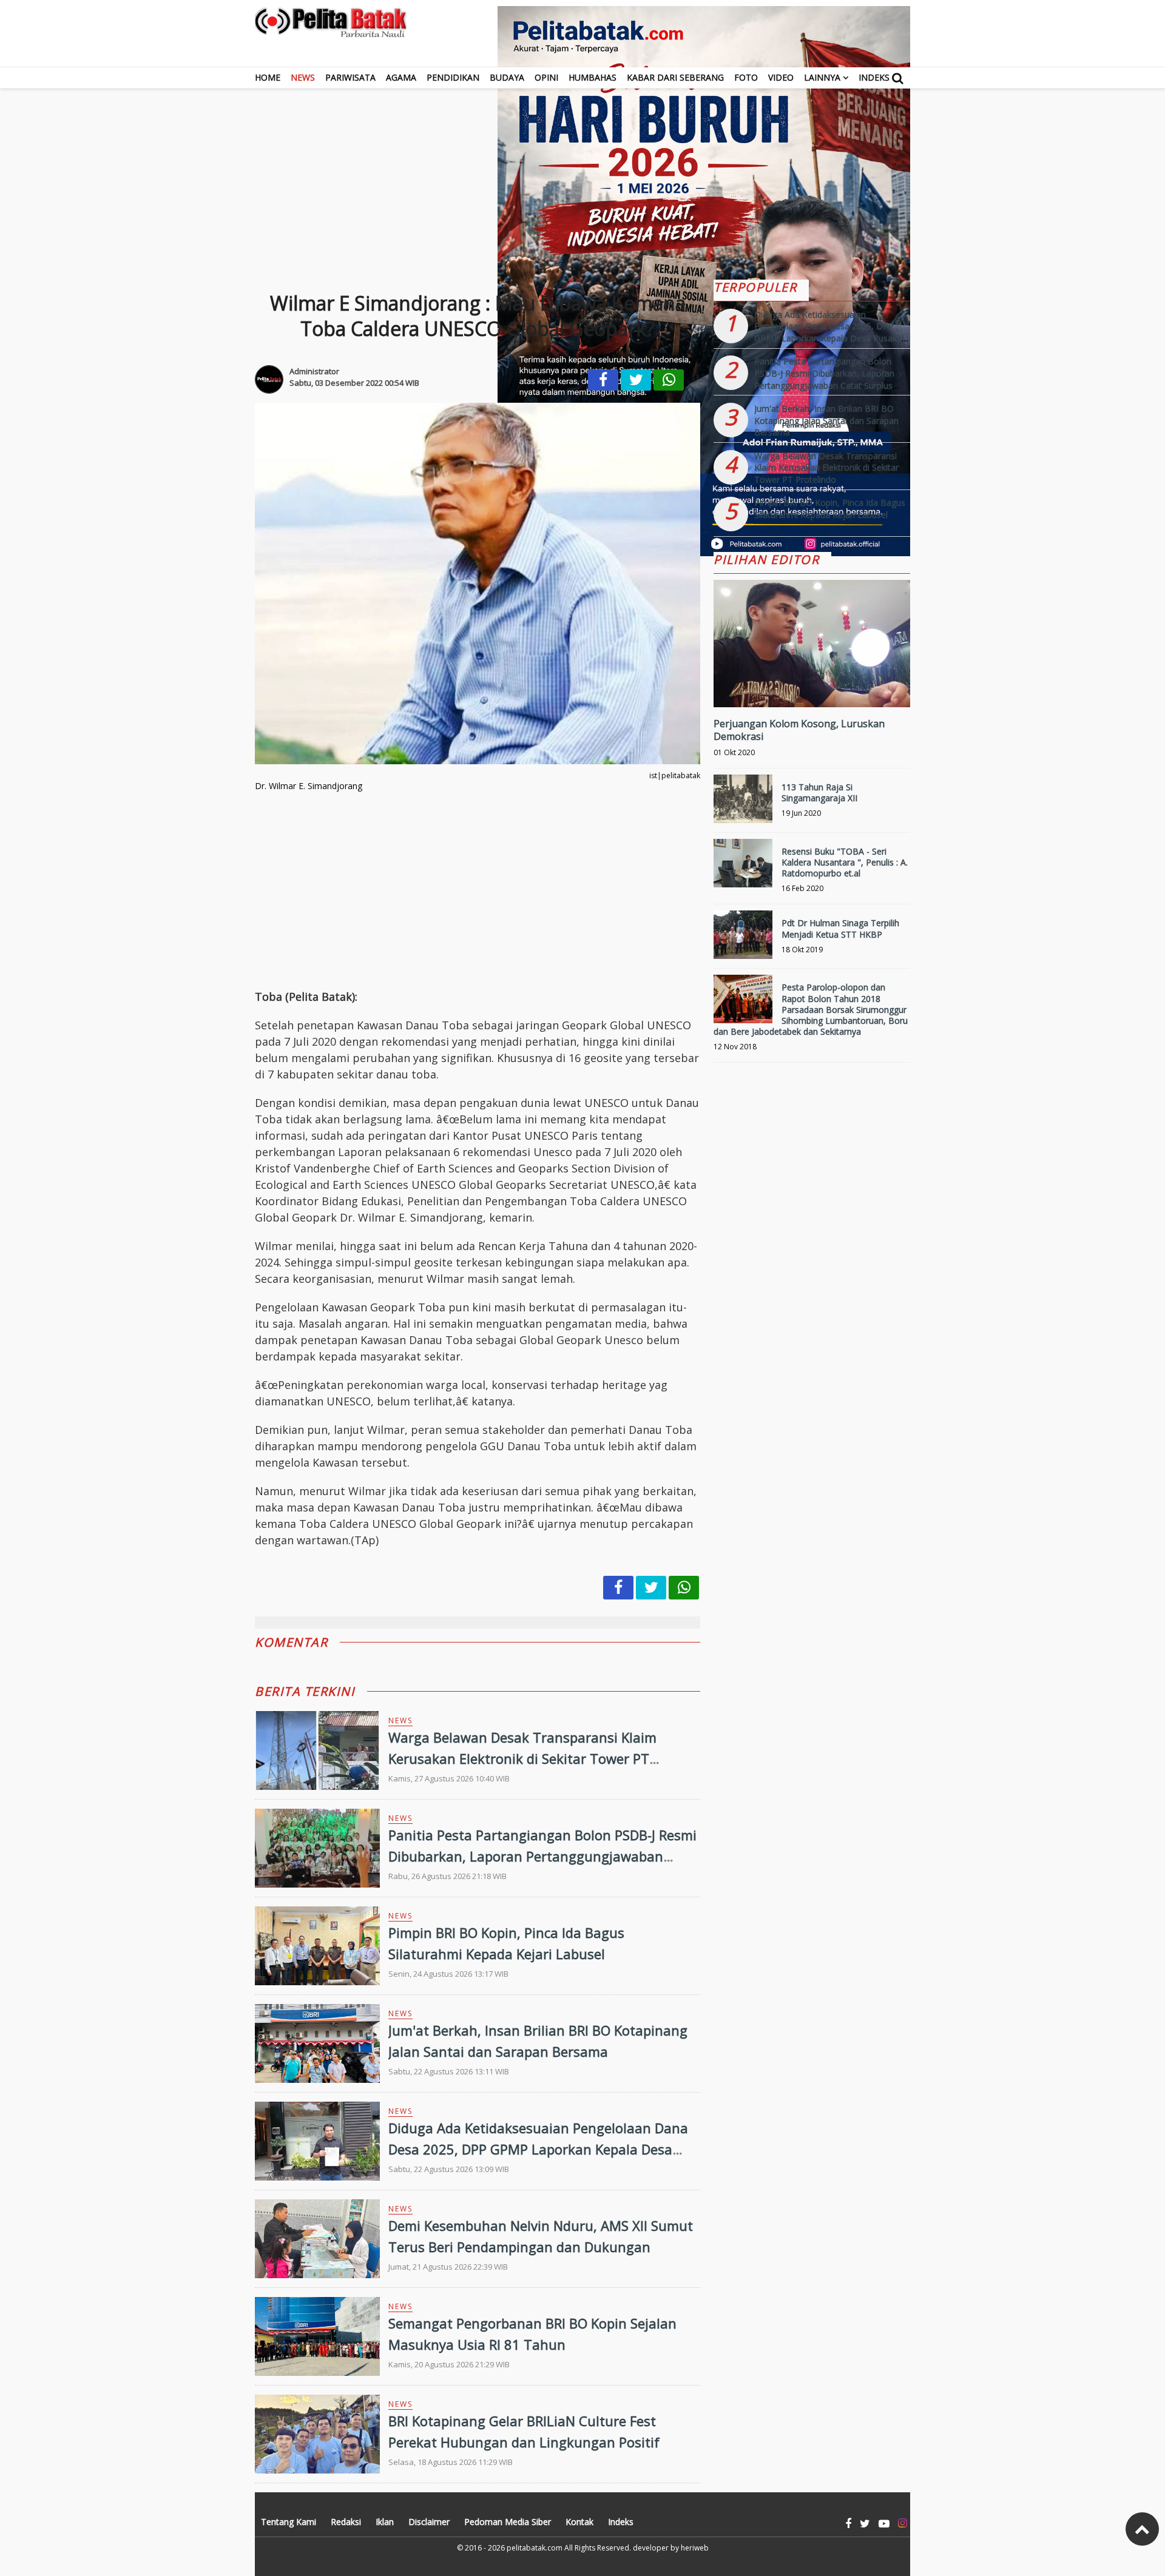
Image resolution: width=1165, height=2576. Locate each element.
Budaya (507, 77)
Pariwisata (350, 77)
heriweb (695, 2548)
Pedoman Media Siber (508, 2522)
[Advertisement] (582, 173)
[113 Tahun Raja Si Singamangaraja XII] (743, 804)
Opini (546, 77)
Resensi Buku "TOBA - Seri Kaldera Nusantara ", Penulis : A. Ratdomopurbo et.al (845, 862)
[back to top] (1142, 2529)
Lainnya (822, 77)
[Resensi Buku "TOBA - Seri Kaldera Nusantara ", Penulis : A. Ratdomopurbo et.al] (743, 868)
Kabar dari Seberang (675, 77)
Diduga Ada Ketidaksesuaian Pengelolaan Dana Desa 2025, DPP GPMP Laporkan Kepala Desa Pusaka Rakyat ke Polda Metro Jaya (538, 2149)
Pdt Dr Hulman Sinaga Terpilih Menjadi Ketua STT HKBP (840, 928)
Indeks (874, 77)
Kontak (579, 2522)
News (303, 77)
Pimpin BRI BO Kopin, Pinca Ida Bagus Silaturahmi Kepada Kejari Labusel (830, 509)
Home (268, 77)
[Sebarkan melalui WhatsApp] (669, 380)
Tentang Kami (289, 2522)
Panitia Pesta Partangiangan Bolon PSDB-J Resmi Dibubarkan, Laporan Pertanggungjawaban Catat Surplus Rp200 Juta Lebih (542, 1856)
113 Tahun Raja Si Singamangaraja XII (819, 792)
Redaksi (346, 2522)
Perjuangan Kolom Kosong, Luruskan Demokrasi (799, 730)
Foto (746, 77)
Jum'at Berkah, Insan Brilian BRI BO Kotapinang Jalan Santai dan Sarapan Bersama (826, 420)
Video (781, 77)
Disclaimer (429, 2522)
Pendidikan (453, 77)
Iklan (385, 2522)
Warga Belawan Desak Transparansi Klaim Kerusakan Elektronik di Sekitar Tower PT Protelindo (522, 1758)
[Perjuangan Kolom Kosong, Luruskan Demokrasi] (812, 684)
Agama (401, 77)
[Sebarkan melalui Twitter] (636, 380)
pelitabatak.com (535, 2548)
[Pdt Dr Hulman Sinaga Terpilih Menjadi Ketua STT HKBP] (743, 940)
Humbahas (593, 77)
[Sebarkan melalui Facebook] (603, 380)
